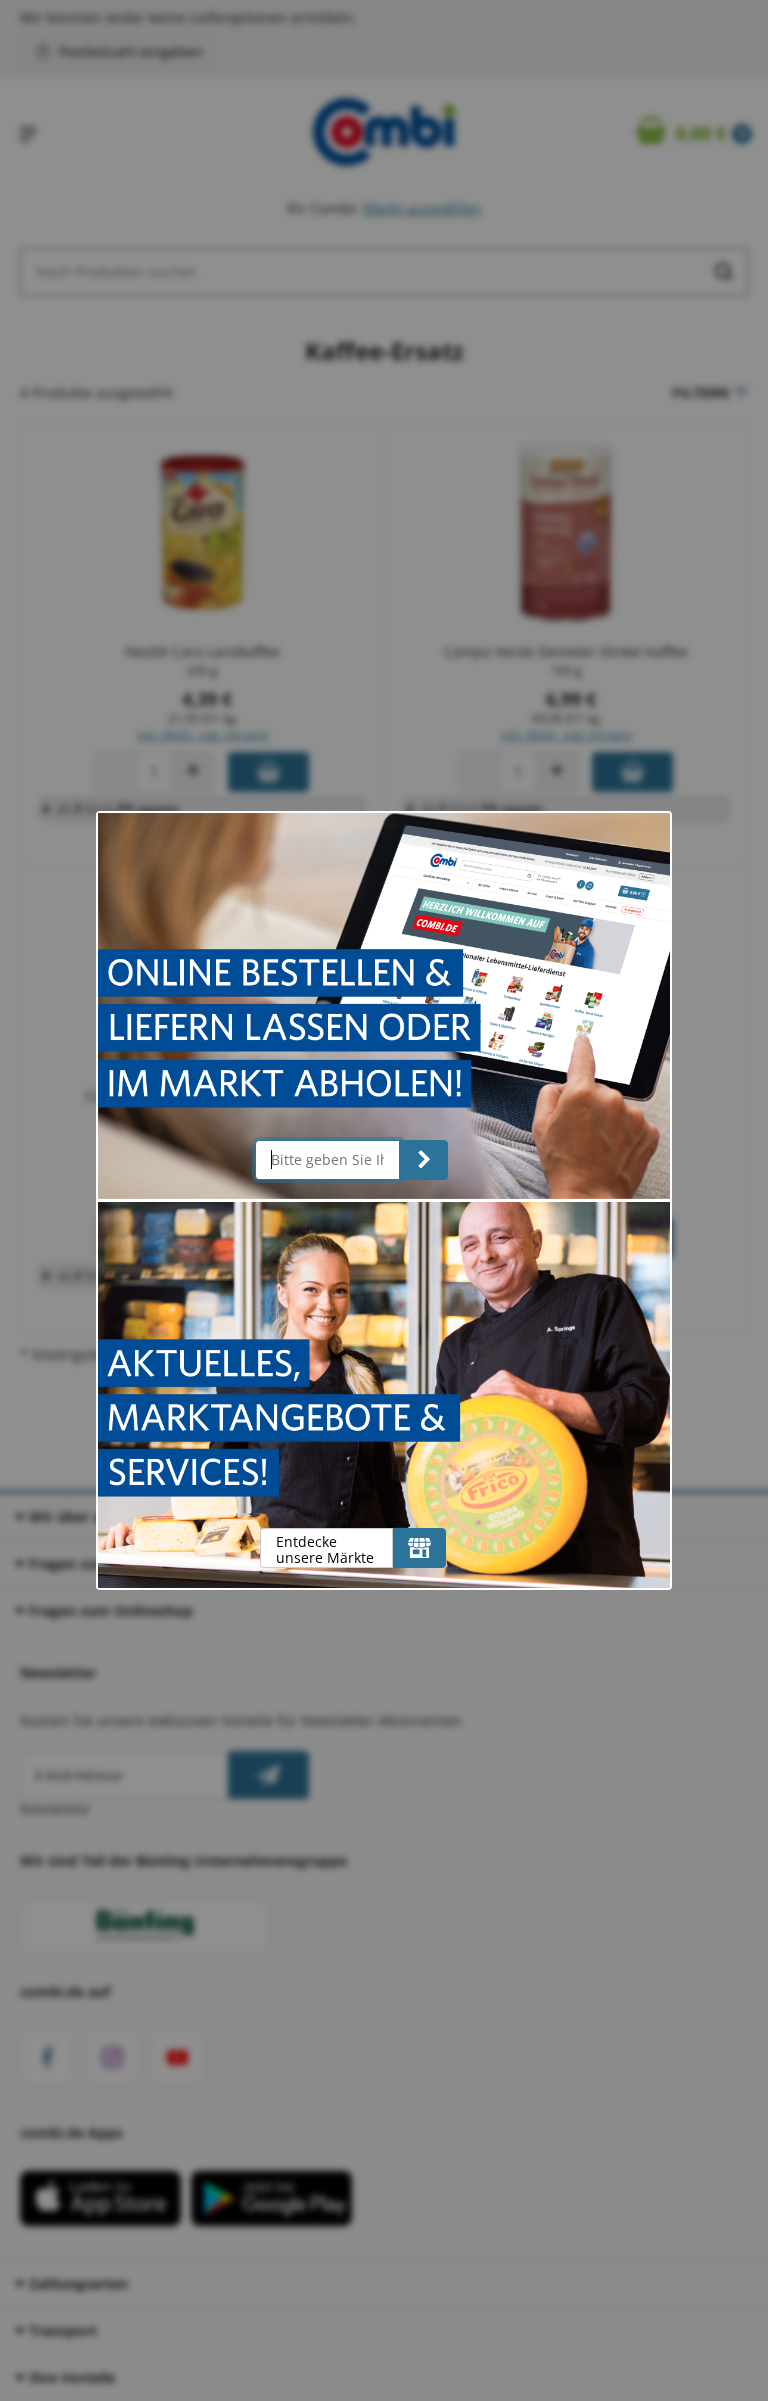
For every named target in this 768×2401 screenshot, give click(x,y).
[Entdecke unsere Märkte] (419, 1548)
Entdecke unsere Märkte (325, 1549)
